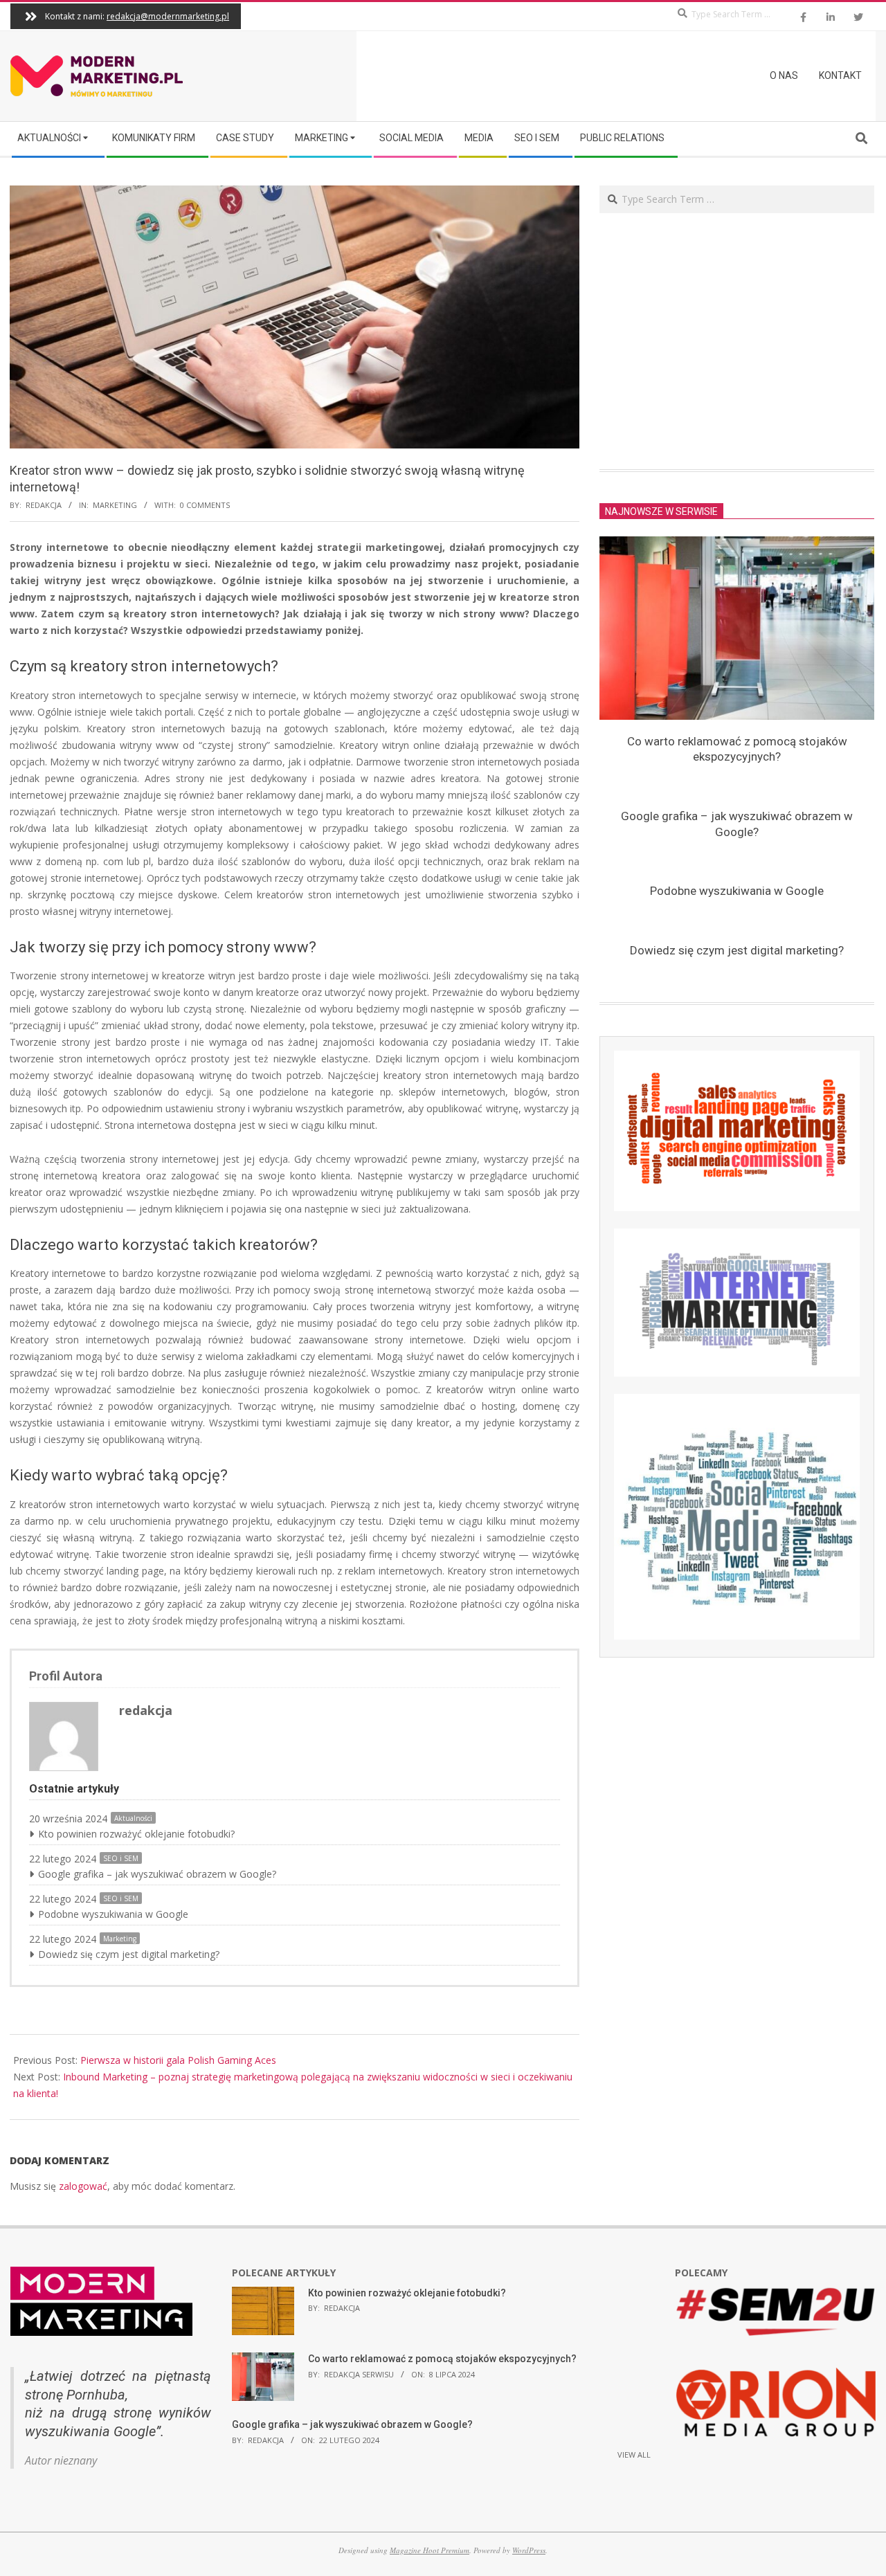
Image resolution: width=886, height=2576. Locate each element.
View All (634, 2455)
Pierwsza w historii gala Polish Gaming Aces (178, 2060)
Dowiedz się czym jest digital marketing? (129, 1954)
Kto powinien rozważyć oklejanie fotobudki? (136, 1834)
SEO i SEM (121, 1858)
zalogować (83, 2186)
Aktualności (133, 1818)
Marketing (115, 505)
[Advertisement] (737, 341)
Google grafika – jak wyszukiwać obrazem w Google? (157, 1874)
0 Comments (205, 505)
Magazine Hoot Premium (430, 2550)
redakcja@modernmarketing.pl (168, 16)
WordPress (529, 2550)
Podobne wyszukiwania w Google (113, 1914)
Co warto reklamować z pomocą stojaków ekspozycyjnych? (442, 2359)
